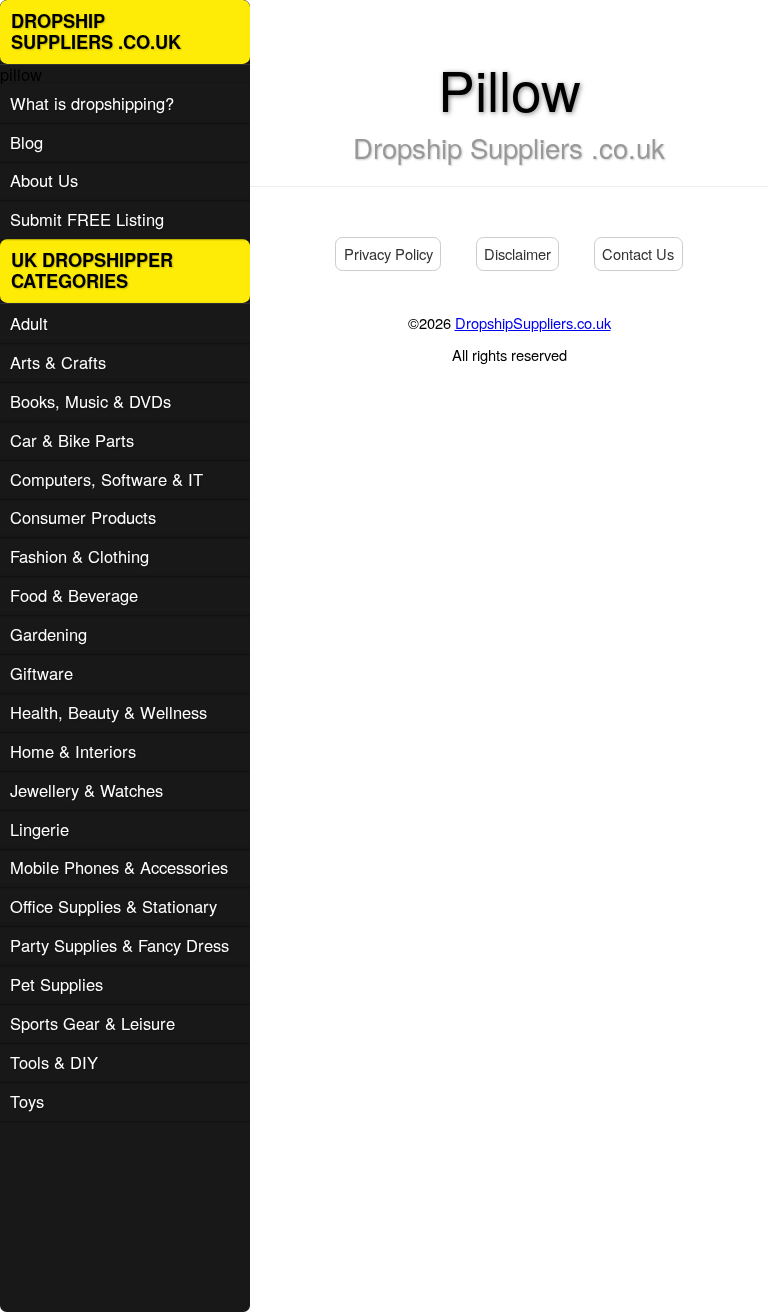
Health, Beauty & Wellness (108, 712)
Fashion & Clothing (79, 556)
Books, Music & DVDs (90, 401)
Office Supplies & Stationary (113, 906)
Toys (27, 1101)
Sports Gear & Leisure (92, 1023)
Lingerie (39, 829)
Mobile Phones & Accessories (119, 867)
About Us (44, 180)
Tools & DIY (54, 1062)
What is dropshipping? (92, 103)
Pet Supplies (56, 984)
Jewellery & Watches (86, 790)
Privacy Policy (388, 253)
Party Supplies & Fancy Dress (119, 945)
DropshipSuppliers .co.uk (96, 31)
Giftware (41, 673)
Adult (29, 323)
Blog (26, 142)
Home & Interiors (73, 751)
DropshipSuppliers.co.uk (533, 322)
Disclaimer (517, 253)
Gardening (48, 634)
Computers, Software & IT (106, 479)
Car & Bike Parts (72, 440)
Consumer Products (83, 517)
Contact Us (638, 253)
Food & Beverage (74, 595)
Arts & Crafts (58, 362)
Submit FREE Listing (87, 219)
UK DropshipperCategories (92, 270)
